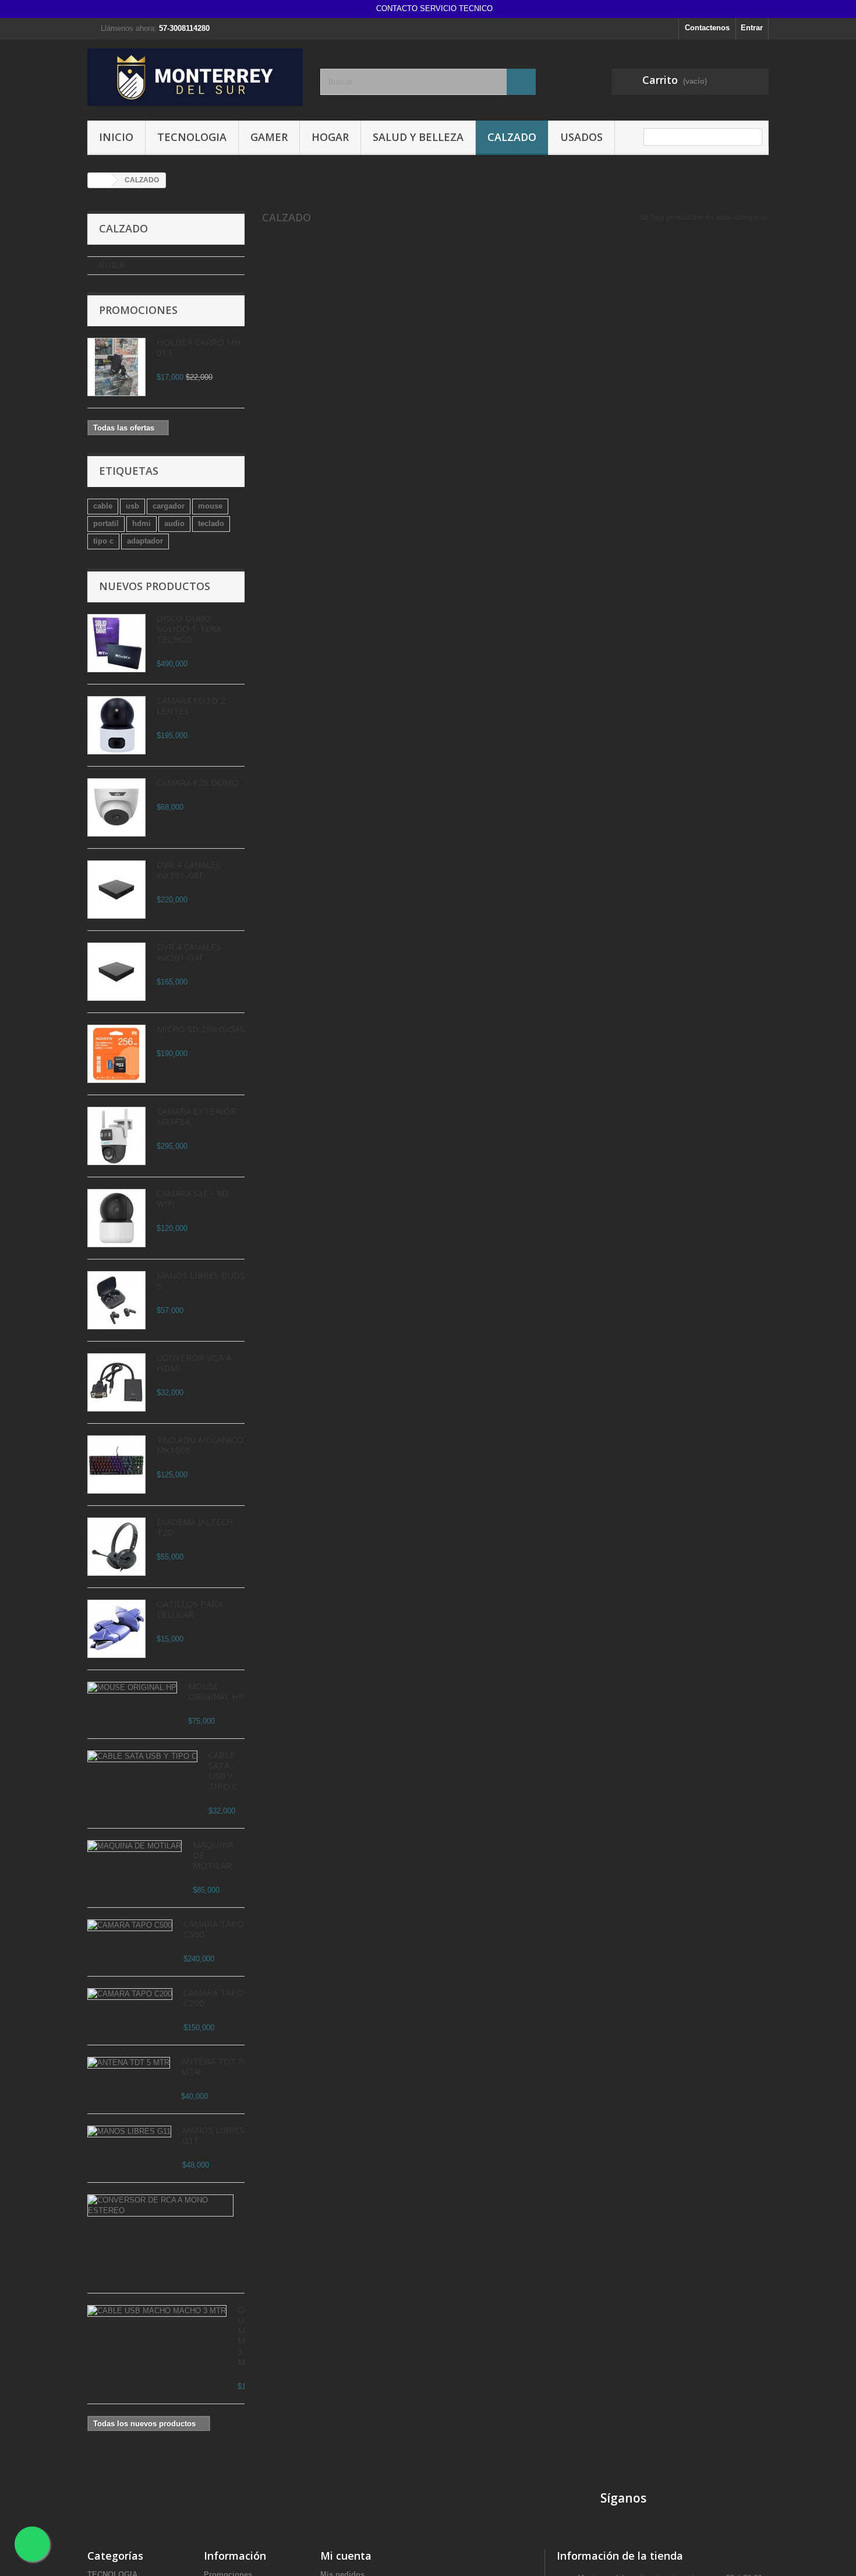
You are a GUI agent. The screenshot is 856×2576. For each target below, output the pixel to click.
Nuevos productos (155, 586)
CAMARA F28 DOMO (198, 782)
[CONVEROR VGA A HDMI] (116, 1382)
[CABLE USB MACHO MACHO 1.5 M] (157, 2311)
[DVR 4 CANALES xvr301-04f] (116, 890)
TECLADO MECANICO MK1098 (200, 1445)
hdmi (142, 523)
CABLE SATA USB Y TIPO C (223, 1770)
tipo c (103, 541)
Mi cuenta (346, 2556)
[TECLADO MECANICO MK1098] (116, 1465)
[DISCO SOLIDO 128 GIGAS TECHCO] (116, 643)
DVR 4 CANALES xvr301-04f (189, 952)
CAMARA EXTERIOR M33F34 (197, 1116)
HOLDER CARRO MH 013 (199, 347)
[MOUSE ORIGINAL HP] (132, 1688)
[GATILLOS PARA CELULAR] (116, 1629)
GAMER (269, 137)
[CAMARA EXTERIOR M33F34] (116, 1136)
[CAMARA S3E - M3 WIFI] (116, 1218)
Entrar (752, 28)
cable (103, 506)
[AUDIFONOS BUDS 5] (116, 1300)
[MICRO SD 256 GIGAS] (116, 1054)
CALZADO (512, 137)
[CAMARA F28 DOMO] (116, 807)
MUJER (112, 265)
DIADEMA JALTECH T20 (195, 1527)
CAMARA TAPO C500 (214, 1929)
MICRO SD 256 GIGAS (201, 1029)
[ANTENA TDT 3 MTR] (129, 2063)
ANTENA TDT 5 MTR (212, 2066)
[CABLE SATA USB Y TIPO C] (142, 1756)
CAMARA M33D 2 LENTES (191, 705)
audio (174, 523)
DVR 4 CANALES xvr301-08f (189, 870)
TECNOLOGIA (192, 137)
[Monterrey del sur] (195, 77)
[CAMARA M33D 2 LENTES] (116, 725)
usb (132, 506)
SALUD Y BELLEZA (418, 137)
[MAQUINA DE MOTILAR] (135, 1846)
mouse (210, 506)
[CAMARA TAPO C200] (130, 1994)
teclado (211, 523)
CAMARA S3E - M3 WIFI (193, 1198)
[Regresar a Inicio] (100, 180)
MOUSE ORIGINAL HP (216, 1691)
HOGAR (330, 137)
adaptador (145, 541)
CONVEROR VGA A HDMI (194, 1363)
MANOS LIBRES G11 (213, 2135)
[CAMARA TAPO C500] (130, 1925)
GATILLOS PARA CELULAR (190, 1609)
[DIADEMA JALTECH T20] (116, 1547)
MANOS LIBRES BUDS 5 (201, 1280)
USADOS (581, 137)
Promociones (138, 310)
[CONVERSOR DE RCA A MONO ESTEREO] (160, 2206)
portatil (106, 523)
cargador (169, 506)
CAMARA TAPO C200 (214, 1998)
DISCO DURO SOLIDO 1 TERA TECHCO (189, 629)
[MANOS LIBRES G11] (129, 2132)
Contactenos (707, 28)
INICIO (116, 137)
